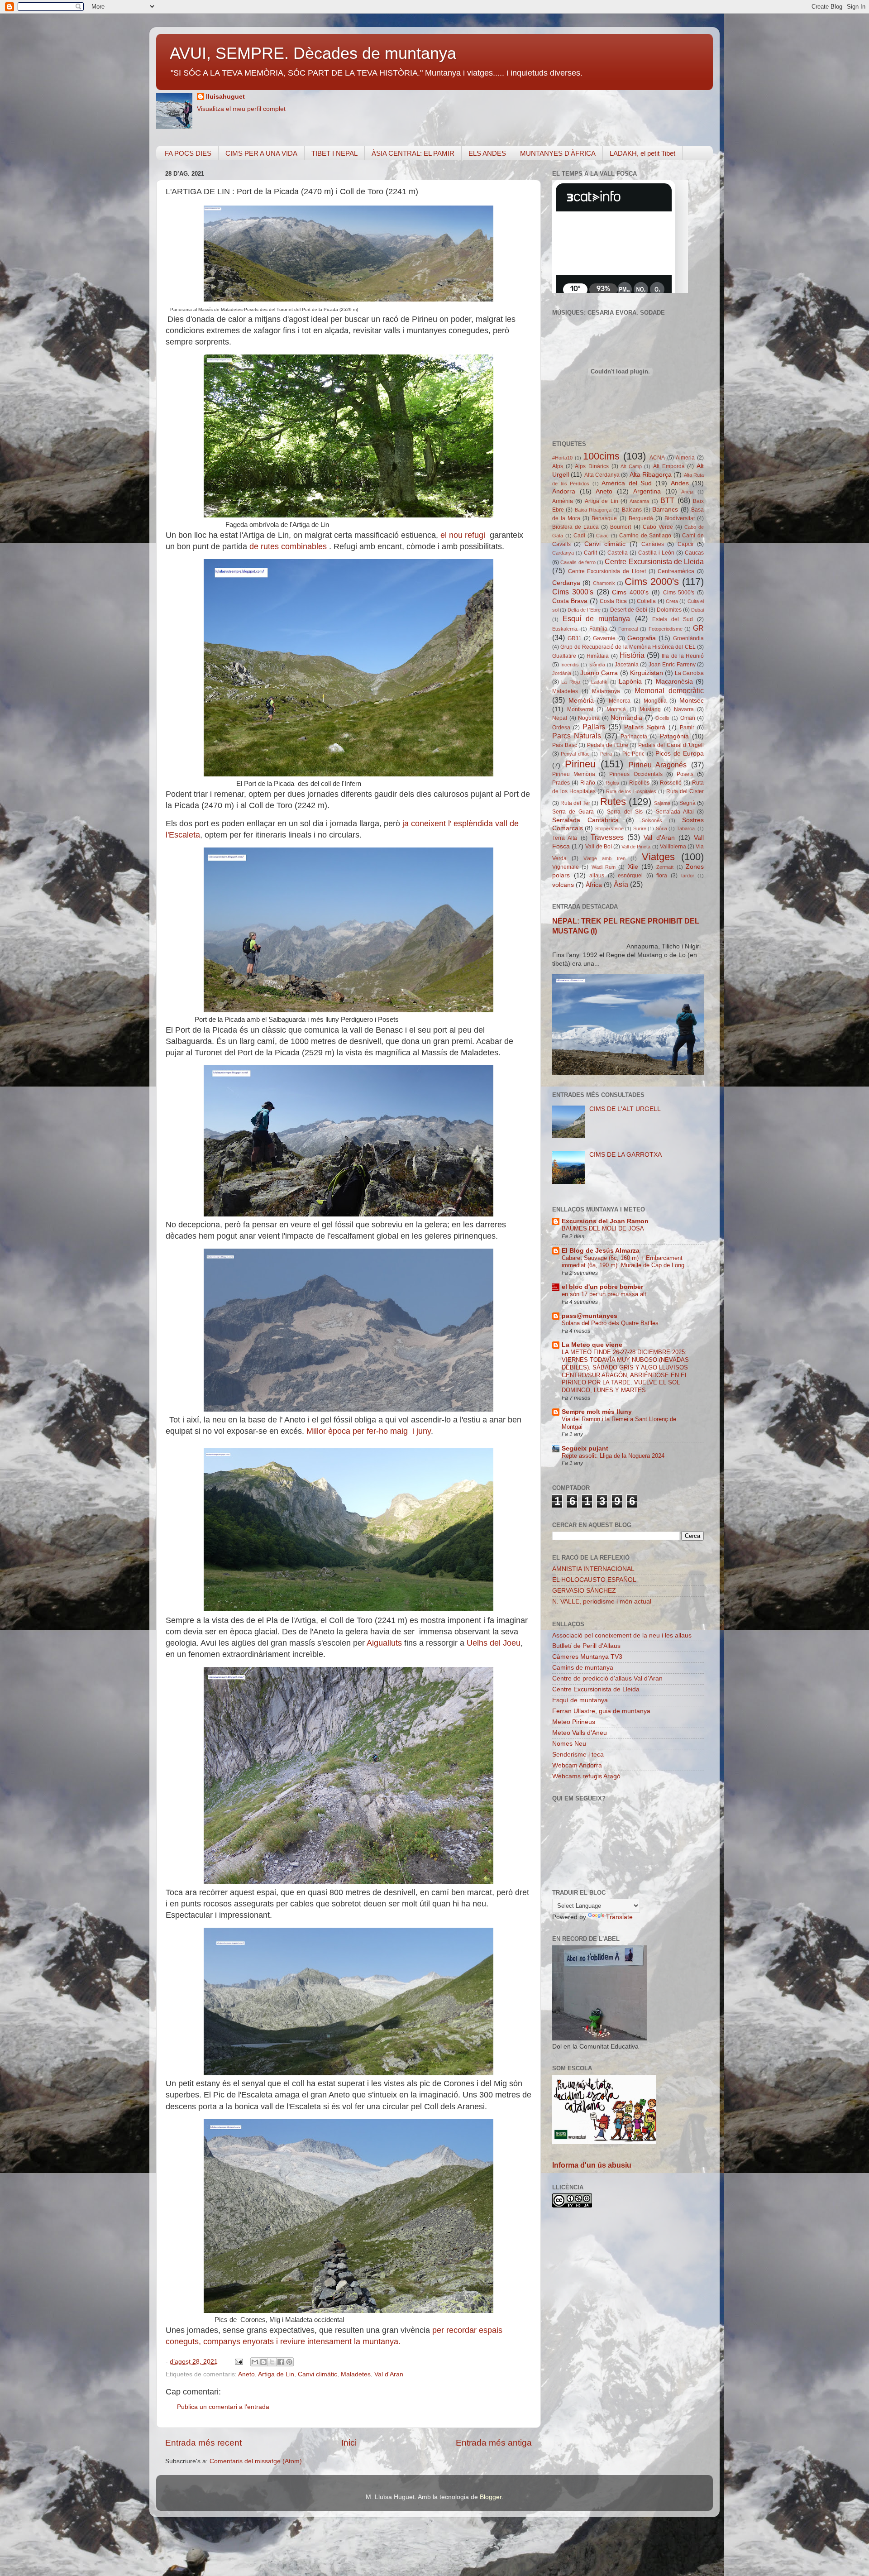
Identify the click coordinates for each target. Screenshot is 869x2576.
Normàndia (626, 718)
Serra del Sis (625, 812)
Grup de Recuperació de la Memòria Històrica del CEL (628, 647)
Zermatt (665, 867)
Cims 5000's (679, 593)
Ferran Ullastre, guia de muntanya (601, 1711)
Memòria (581, 701)
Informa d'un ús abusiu (592, 2165)
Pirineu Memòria (574, 774)
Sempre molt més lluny (597, 1412)
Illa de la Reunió (683, 656)
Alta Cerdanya (602, 475)
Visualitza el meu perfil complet (241, 109)
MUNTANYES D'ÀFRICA (558, 153)
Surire (640, 828)
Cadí (579, 536)
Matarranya (606, 691)
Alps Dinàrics (592, 466)
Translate (619, 1917)
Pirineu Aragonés (658, 765)
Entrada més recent (203, 2443)
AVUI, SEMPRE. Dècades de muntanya (313, 53)
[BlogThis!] (263, 2362)
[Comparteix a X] (272, 2362)
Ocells (662, 718)
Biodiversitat (680, 518)
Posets (685, 774)
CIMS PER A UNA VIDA (261, 153)
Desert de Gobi (629, 610)
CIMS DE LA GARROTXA (625, 1155)
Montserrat (580, 709)
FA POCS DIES (188, 153)
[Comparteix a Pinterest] (289, 2362)
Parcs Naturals (577, 736)
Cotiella (646, 601)
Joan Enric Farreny (672, 665)
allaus (597, 876)
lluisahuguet (225, 97)
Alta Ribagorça (651, 475)
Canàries (653, 544)
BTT (667, 500)
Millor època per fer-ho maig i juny (369, 1431)
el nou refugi (464, 535)
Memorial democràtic (669, 690)
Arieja (687, 492)
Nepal (560, 718)
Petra (606, 754)
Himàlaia (598, 656)
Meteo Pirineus (574, 1722)
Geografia (642, 638)
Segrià (688, 803)
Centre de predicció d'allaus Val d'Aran (607, 1678)
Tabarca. (686, 828)
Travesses (607, 837)
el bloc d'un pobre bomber (602, 1287)
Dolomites (669, 610)
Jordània (562, 673)
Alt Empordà (669, 466)
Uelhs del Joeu (494, 1643)
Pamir (687, 728)
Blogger (491, 2497)
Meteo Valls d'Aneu (580, 1733)
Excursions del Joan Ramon (605, 1221)
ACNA (657, 458)
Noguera (589, 718)
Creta (672, 601)
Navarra (684, 709)
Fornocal (628, 629)
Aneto (246, 2374)
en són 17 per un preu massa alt (604, 1294)
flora (662, 876)
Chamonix (604, 583)
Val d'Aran (389, 2374)
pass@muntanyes (590, 1316)
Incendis (570, 665)
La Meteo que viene (592, 1345)
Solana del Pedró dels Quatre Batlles (610, 1323)
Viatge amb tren (604, 858)
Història (632, 655)
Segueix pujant (585, 1448)
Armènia (563, 501)
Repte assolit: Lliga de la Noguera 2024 (613, 1456)
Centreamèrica (676, 571)
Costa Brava (570, 601)
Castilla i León (656, 553)
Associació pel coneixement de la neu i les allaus (622, 1635)
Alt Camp (631, 466)
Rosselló (671, 783)
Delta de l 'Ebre (584, 610)
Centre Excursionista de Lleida (654, 561)
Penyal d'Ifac (575, 754)
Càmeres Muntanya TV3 (587, 1657)
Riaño (588, 783)
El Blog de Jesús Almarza (601, 1251)
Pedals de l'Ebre (607, 745)
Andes (680, 483)
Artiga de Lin (276, 2374)
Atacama (639, 501)
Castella (618, 553)
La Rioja (571, 682)
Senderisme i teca (578, 1755)
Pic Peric (633, 754)
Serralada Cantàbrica (585, 820)
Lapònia (630, 682)
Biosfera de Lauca (575, 527)
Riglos (612, 783)
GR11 (575, 638)
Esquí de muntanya (596, 618)
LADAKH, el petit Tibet (642, 153)
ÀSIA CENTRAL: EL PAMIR (413, 153)
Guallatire (564, 656)
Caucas (694, 553)
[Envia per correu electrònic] (255, 2362)
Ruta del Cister (685, 791)
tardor (688, 876)
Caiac (602, 536)
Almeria (685, 458)
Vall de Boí (598, 847)
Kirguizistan (647, 673)
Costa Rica (613, 601)
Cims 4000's (630, 592)
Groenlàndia (688, 638)
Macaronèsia (674, 682)
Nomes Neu (569, 1744)
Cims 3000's (573, 592)
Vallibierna (673, 847)
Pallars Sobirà (645, 727)
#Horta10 (562, 458)
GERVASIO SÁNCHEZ (584, 1591)
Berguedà (641, 518)
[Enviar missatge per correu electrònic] (238, 2362)
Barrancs (665, 510)
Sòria (661, 828)
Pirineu (580, 764)
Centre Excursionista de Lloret (607, 571)
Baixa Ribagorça (593, 510)
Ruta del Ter (575, 803)
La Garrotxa (689, 673)
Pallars (594, 727)
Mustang (650, 709)
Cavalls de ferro (578, 562)
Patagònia (674, 736)
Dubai (697, 610)
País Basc (565, 745)
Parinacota (634, 737)
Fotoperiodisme (666, 629)
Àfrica (594, 885)
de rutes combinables (289, 546)
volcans (563, 885)
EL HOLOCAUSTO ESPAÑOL (594, 1580)
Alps (558, 466)
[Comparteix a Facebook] (281, 2362)
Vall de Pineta (636, 847)
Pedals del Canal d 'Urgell (671, 745)
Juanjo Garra (599, 673)
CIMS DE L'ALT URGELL (625, 1109)
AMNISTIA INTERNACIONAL (593, 1569)
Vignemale (566, 867)
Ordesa (561, 728)
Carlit (590, 553)
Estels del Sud (673, 619)
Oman (688, 718)
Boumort (621, 527)
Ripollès (639, 783)
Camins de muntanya (583, 1668)
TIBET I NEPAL (334, 153)
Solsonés (652, 820)
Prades (561, 783)
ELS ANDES (487, 153)
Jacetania (627, 665)
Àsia (621, 884)
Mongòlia (655, 701)
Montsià (616, 709)
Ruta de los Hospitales (631, 791)
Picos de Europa (680, 754)
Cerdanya (566, 583)
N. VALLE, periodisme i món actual (602, 1602)
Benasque (604, 518)
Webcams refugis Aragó (586, 1776)
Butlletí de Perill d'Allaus (586, 1646)
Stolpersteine (609, 828)
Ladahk (599, 682)
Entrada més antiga (494, 2443)
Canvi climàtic (318, 2374)
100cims (601, 456)
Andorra (564, 491)
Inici (349, 2443)
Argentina (647, 491)
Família (598, 629)
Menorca (620, 701)
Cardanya (563, 553)
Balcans (632, 510)
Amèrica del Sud (627, 483)
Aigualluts (385, 1643)
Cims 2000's (652, 582)
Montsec (692, 701)
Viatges (658, 857)
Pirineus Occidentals (636, 774)
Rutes (613, 802)
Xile (633, 867)
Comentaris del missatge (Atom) (256, 2461)
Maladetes (356, 2374)
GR (698, 628)
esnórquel (630, 876)
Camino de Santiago (645, 536)
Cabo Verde (658, 527)
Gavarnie (604, 638)
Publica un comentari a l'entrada (223, 2407)
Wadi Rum (604, 867)
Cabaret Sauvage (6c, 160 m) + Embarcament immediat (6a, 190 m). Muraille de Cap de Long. (624, 1262)
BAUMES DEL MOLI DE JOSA (603, 1228)
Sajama (662, 803)
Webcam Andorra (577, 1765)
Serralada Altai (675, 812)
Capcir (686, 544)
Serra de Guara (573, 812)
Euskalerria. (565, 629)
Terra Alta (565, 838)
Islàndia (597, 665)
